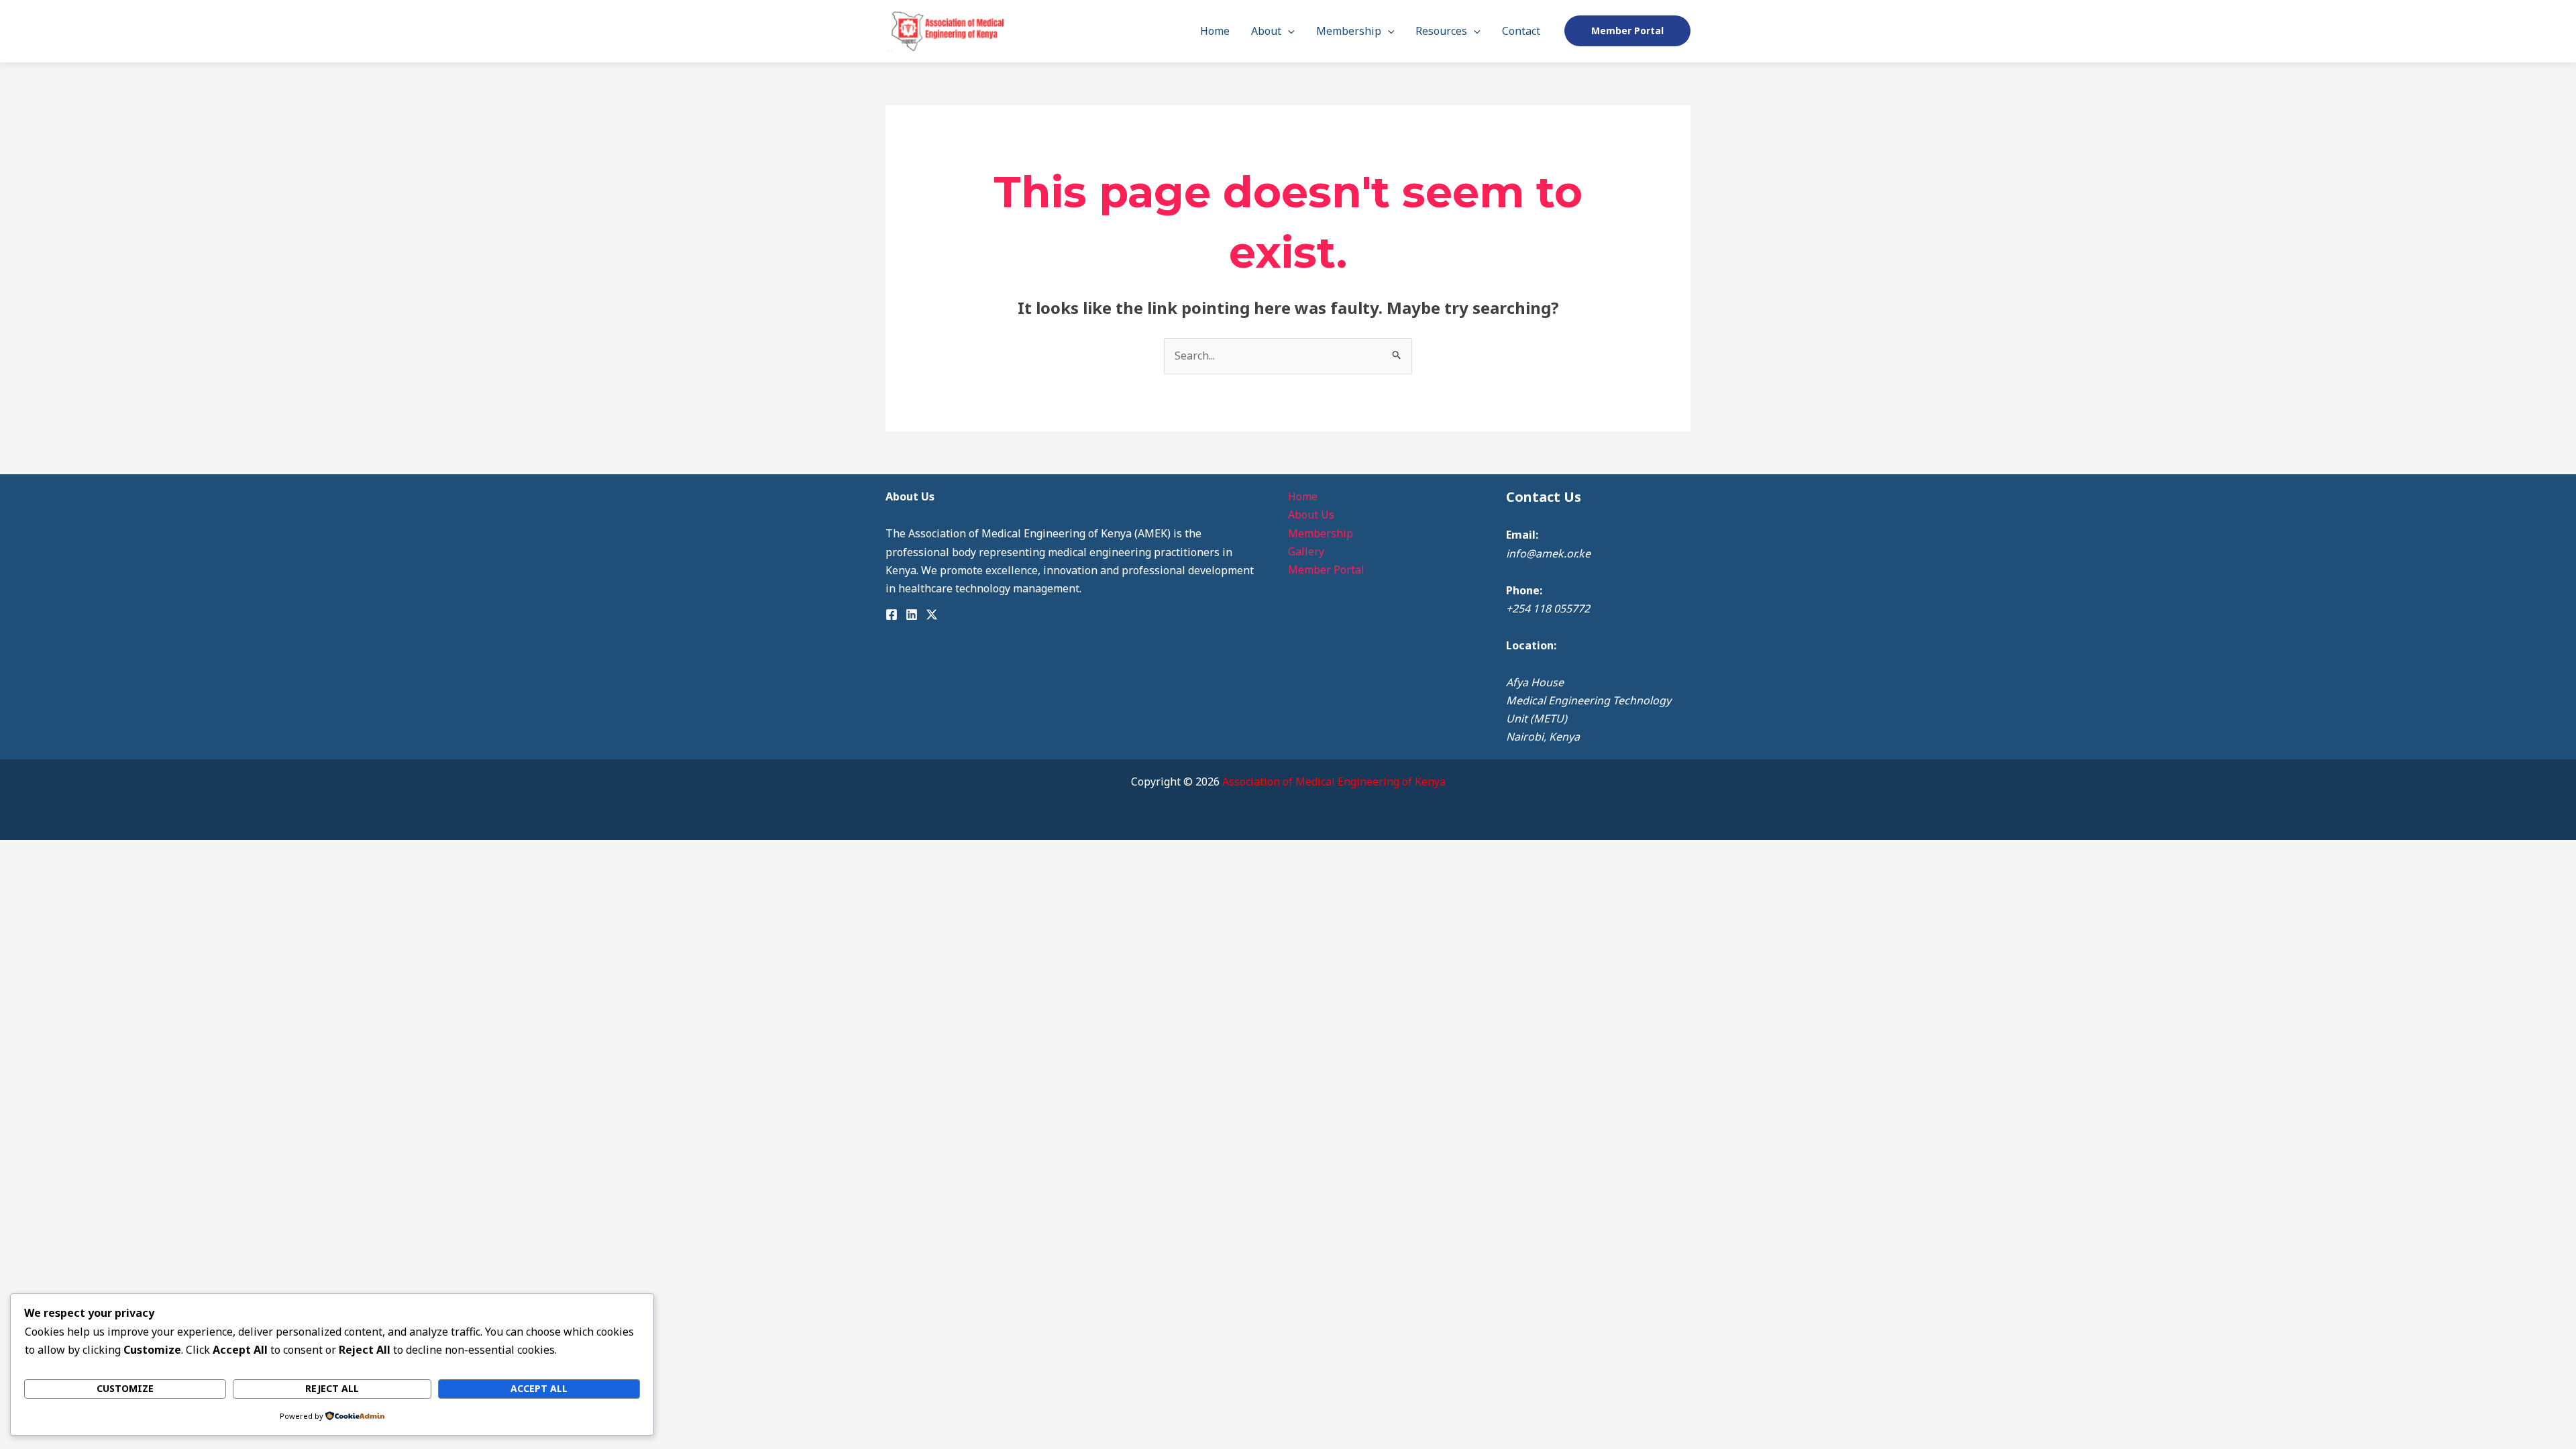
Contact (1521, 31)
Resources (1441, 31)
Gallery (1306, 551)
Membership (1349, 31)
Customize (125, 1388)
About (1266, 31)
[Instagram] (932, 614)
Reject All (332, 1388)
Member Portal (1326, 570)
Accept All (539, 1388)
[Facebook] (892, 614)
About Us (1311, 515)
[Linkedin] (912, 614)
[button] (1288, 31)
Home (1215, 31)
